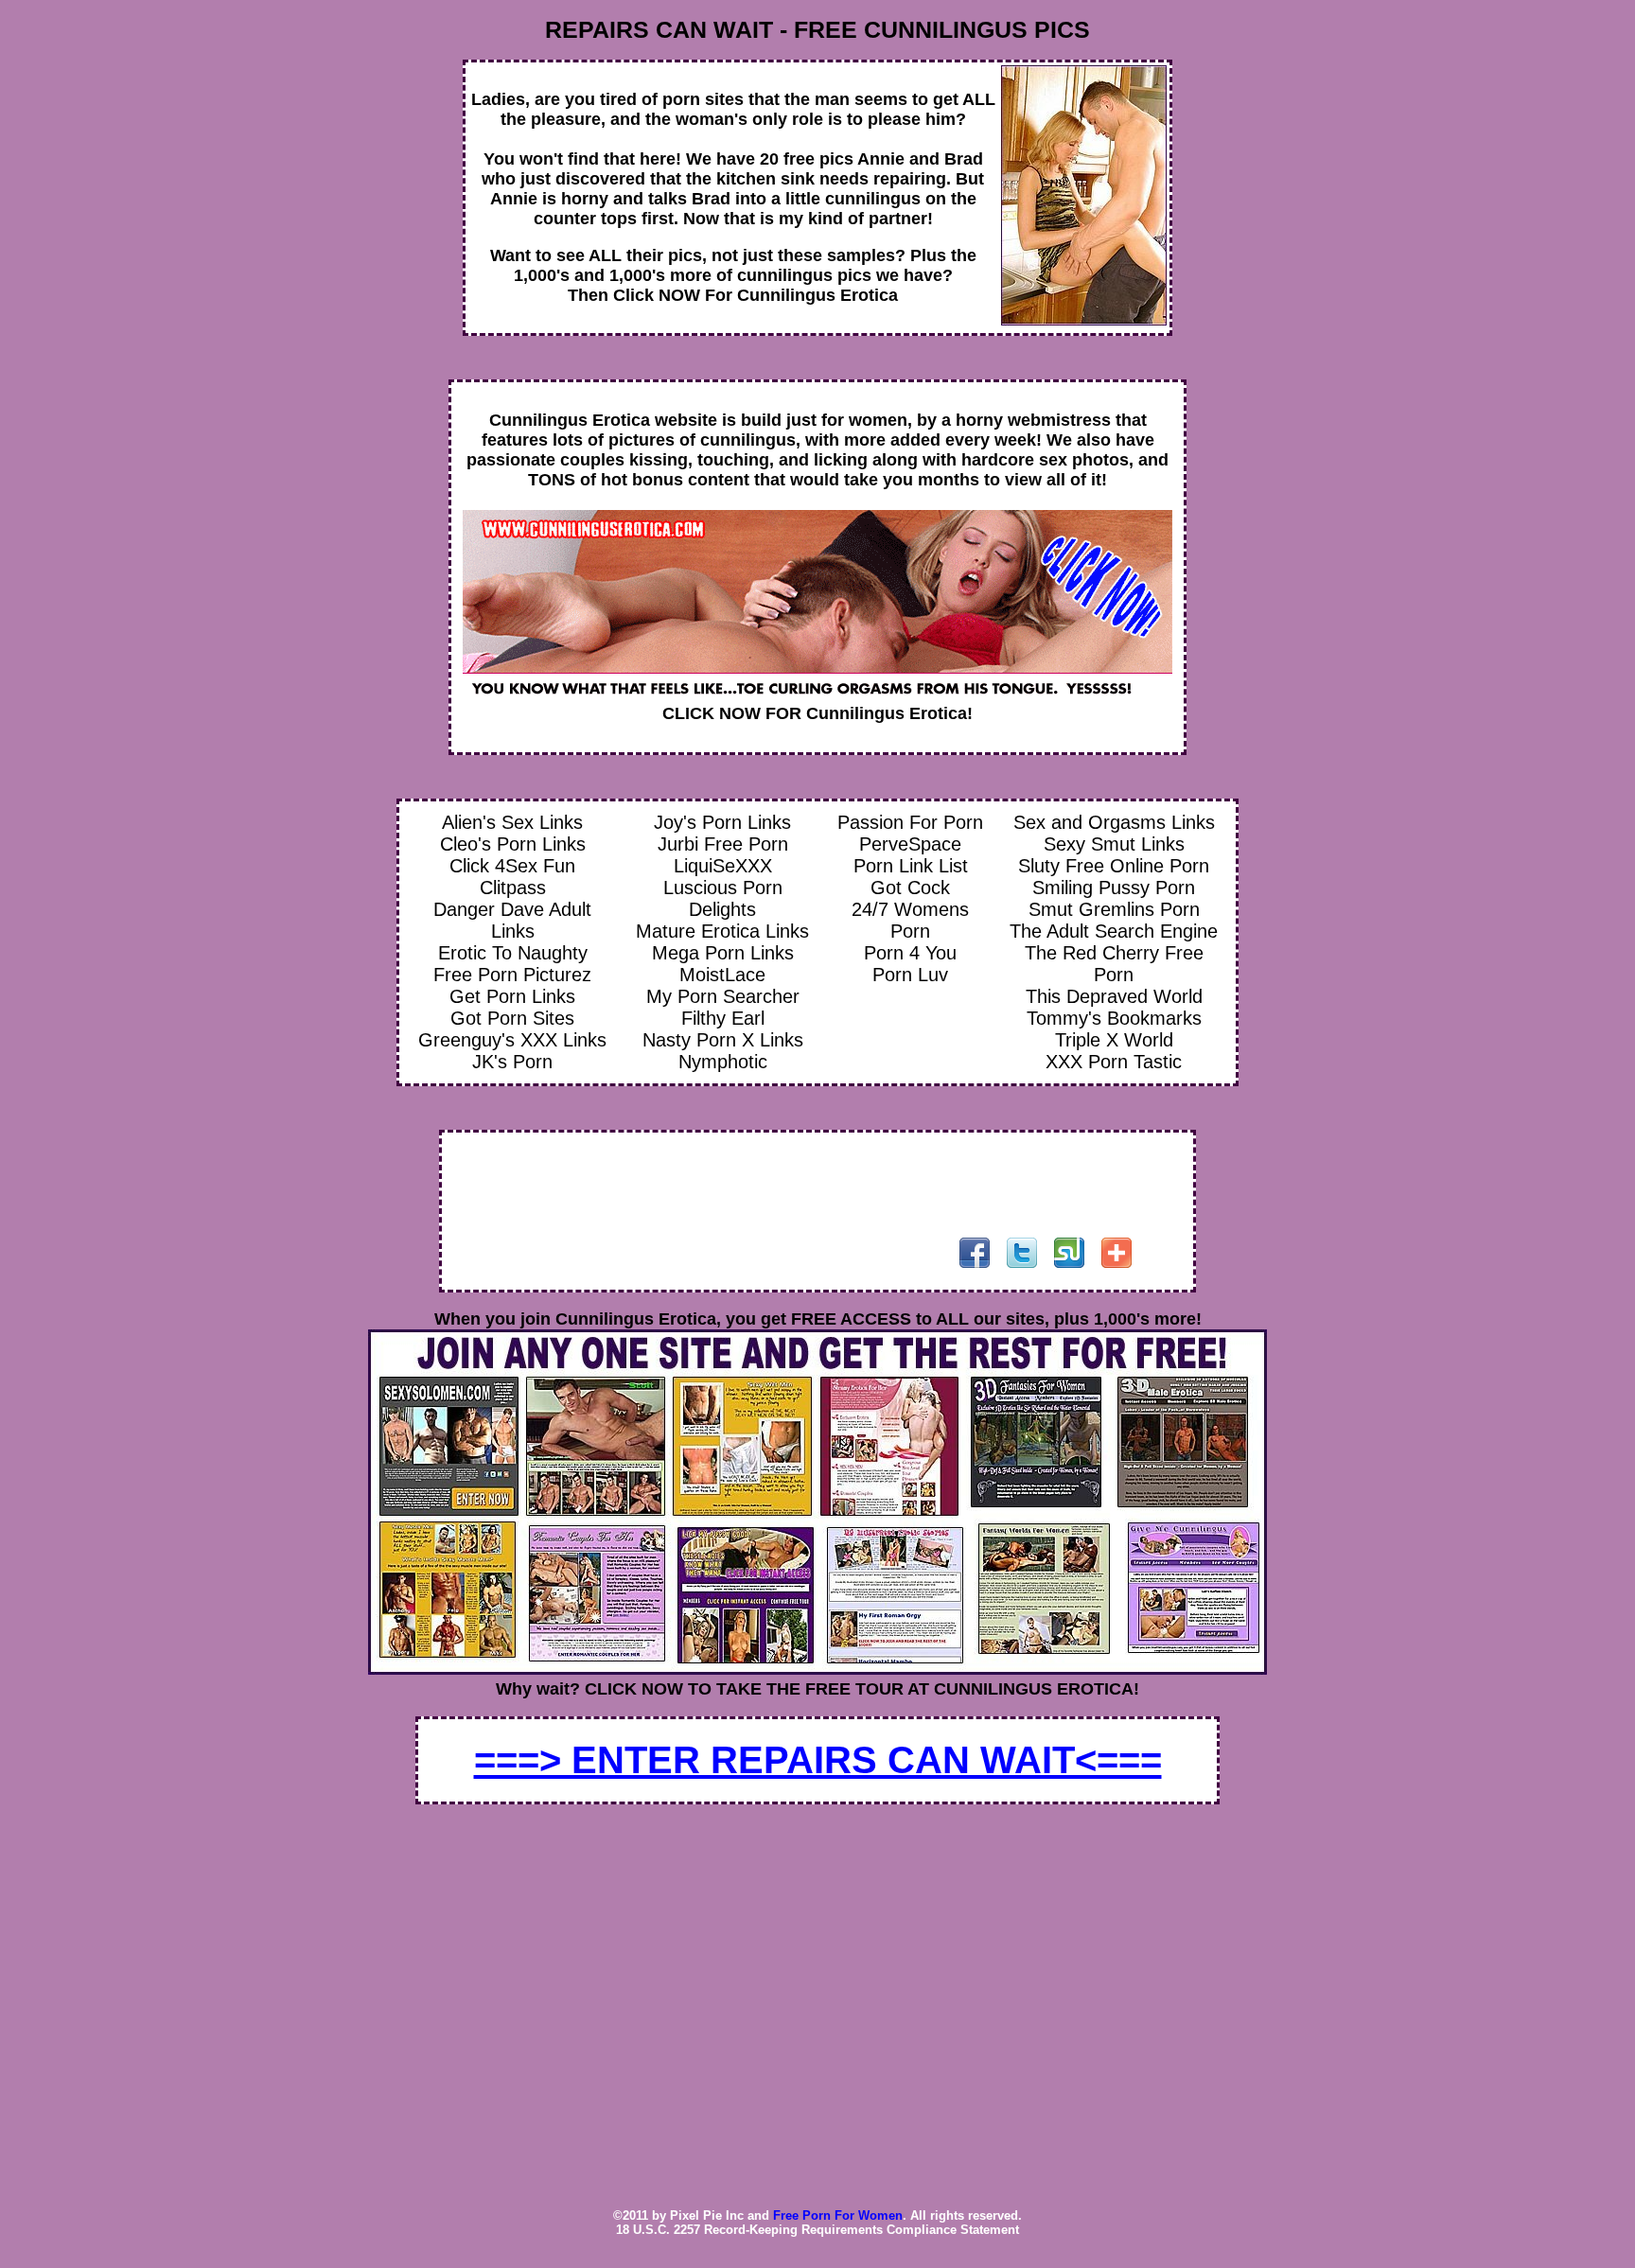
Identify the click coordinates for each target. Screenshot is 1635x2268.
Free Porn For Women (838, 2215)
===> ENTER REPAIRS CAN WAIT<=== (818, 1760)
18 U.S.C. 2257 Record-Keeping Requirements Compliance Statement (817, 2230)
